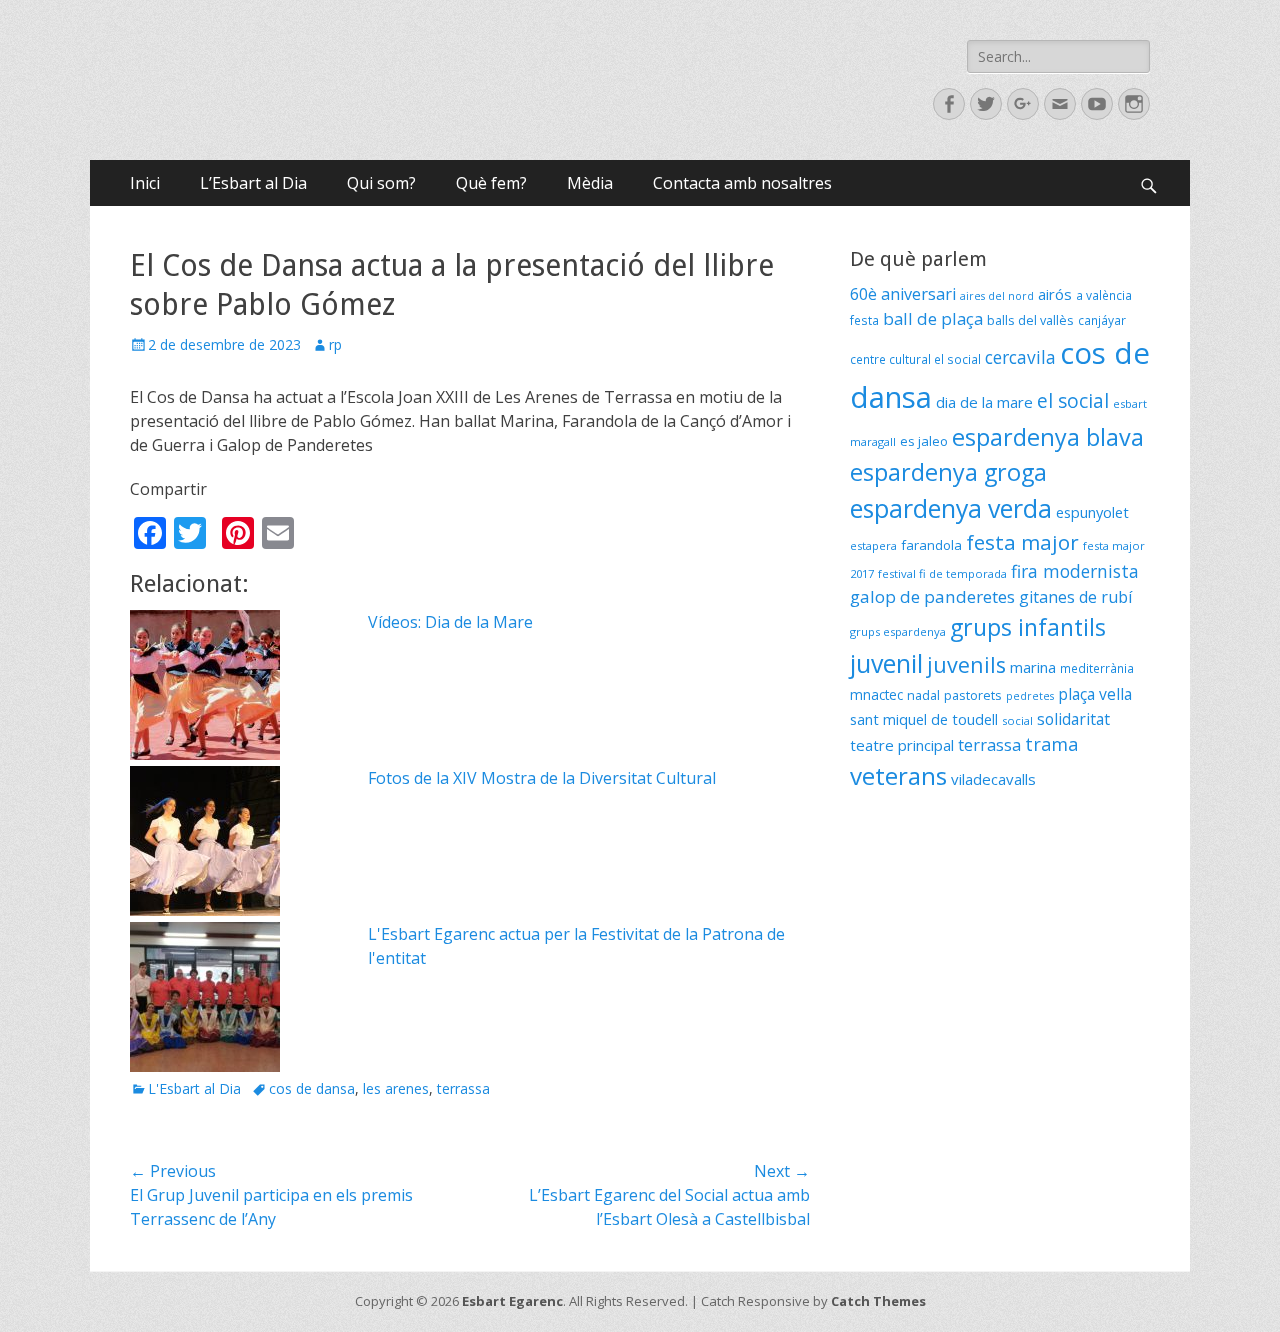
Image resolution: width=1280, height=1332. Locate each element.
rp (335, 344)
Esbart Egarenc (512, 1301)
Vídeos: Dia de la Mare (450, 622)
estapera (873, 545)
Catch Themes (878, 1301)
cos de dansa (312, 1088)
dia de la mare (984, 402)
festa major (1022, 542)
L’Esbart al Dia (253, 183)
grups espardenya (898, 631)
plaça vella (1095, 694)
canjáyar (1102, 320)
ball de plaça (933, 318)
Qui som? (381, 183)
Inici (145, 183)
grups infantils (1028, 627)
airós (1055, 294)
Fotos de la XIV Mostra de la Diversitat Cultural (542, 778)
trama (1051, 744)
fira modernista (1075, 571)
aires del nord (997, 296)
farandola (931, 545)
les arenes (396, 1088)
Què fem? (491, 183)
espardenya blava (1048, 437)
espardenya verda (951, 508)
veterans (898, 775)
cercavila (1020, 357)
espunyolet (1092, 512)
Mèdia (590, 183)
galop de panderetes (932, 596)
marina (1033, 667)
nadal (923, 695)
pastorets (973, 695)
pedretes (1030, 696)
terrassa (463, 1088)
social (1017, 720)
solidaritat (1073, 719)
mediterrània (1097, 668)
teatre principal (902, 745)
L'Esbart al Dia (194, 1088)
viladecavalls (993, 779)
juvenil (886, 663)
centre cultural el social (915, 359)
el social (1073, 401)
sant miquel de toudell (924, 719)
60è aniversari (903, 294)
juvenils (966, 664)
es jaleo (924, 441)
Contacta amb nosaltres (742, 183)
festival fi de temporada (942, 573)
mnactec (876, 694)
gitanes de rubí (1075, 597)
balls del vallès (1030, 320)
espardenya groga (948, 472)
